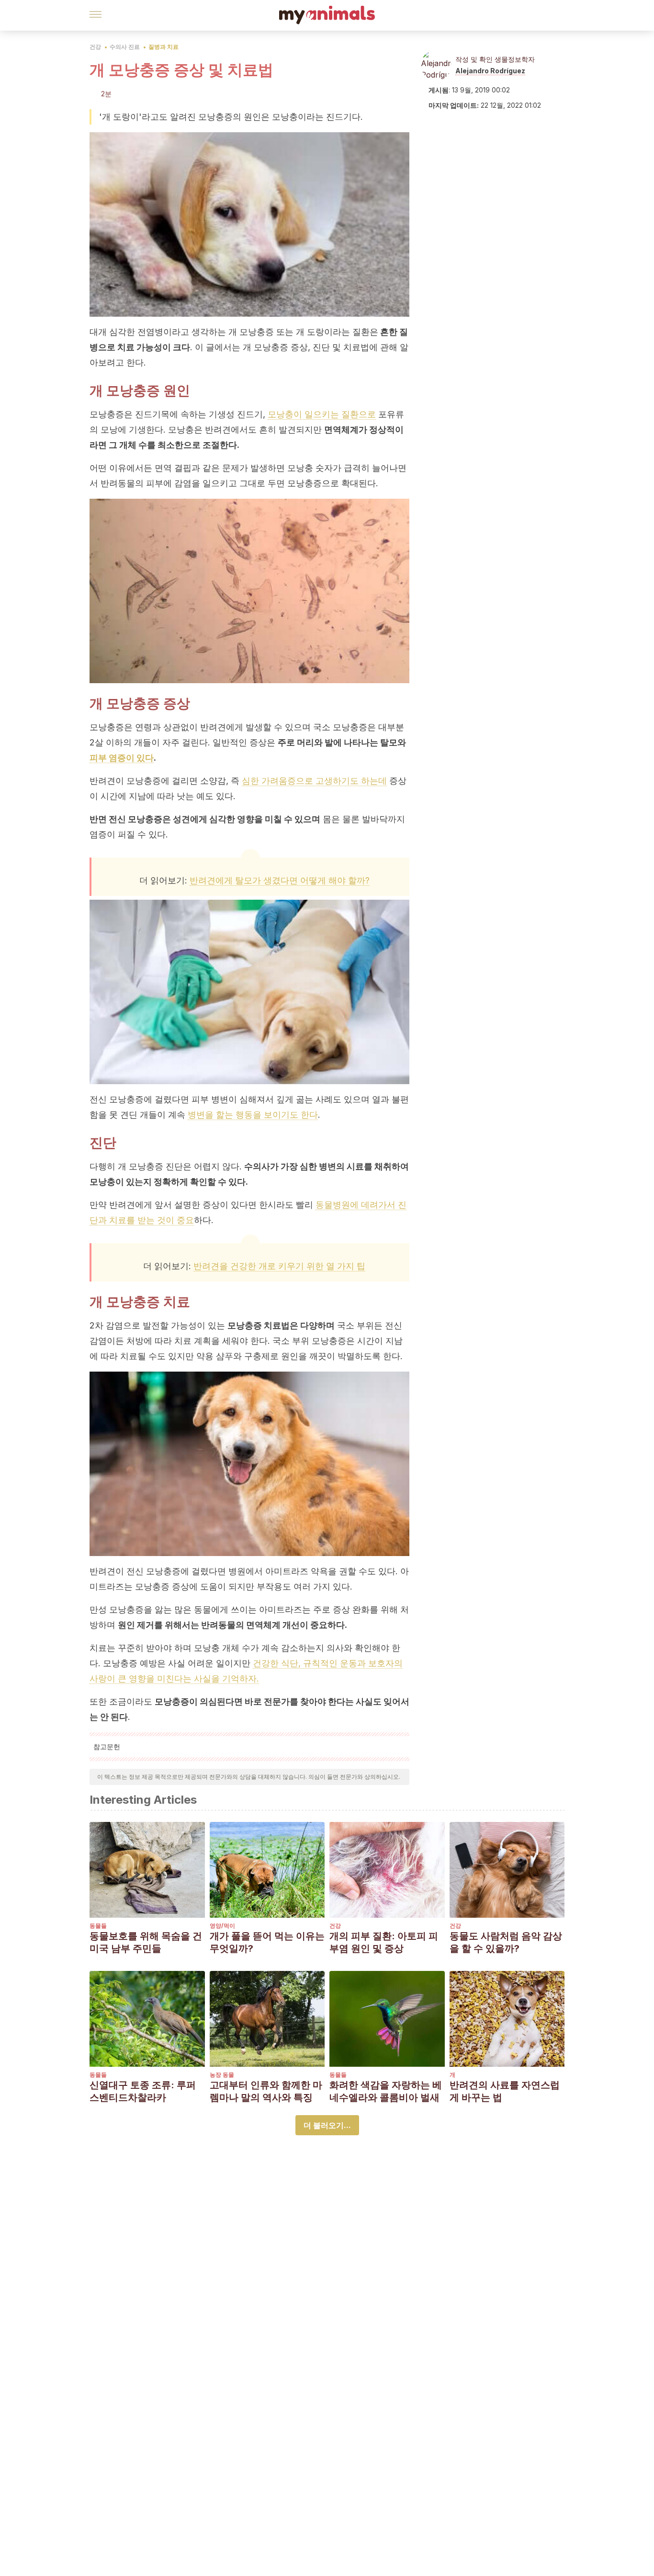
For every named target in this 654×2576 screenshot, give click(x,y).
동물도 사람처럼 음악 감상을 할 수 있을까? (506, 1942)
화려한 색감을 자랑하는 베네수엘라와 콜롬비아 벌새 (386, 2091)
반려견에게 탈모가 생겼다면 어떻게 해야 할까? (280, 880)
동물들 (98, 1926)
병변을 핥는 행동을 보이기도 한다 (253, 1115)
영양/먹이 (222, 1926)
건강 (95, 47)
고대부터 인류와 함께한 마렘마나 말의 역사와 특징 (266, 2091)
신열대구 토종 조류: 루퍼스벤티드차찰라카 (143, 2091)
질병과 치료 (163, 47)
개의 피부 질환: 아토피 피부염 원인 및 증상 (384, 1942)
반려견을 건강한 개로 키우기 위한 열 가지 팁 (279, 1266)
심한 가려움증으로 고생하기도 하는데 (314, 781)
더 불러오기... (327, 2125)
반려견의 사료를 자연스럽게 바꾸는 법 (505, 2091)
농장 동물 (222, 2075)
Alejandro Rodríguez (490, 71)
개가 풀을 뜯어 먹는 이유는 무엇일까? (267, 1942)
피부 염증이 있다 (122, 758)
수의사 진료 (125, 47)
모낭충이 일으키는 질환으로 (322, 414)
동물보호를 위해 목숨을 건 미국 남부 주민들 (146, 1942)
